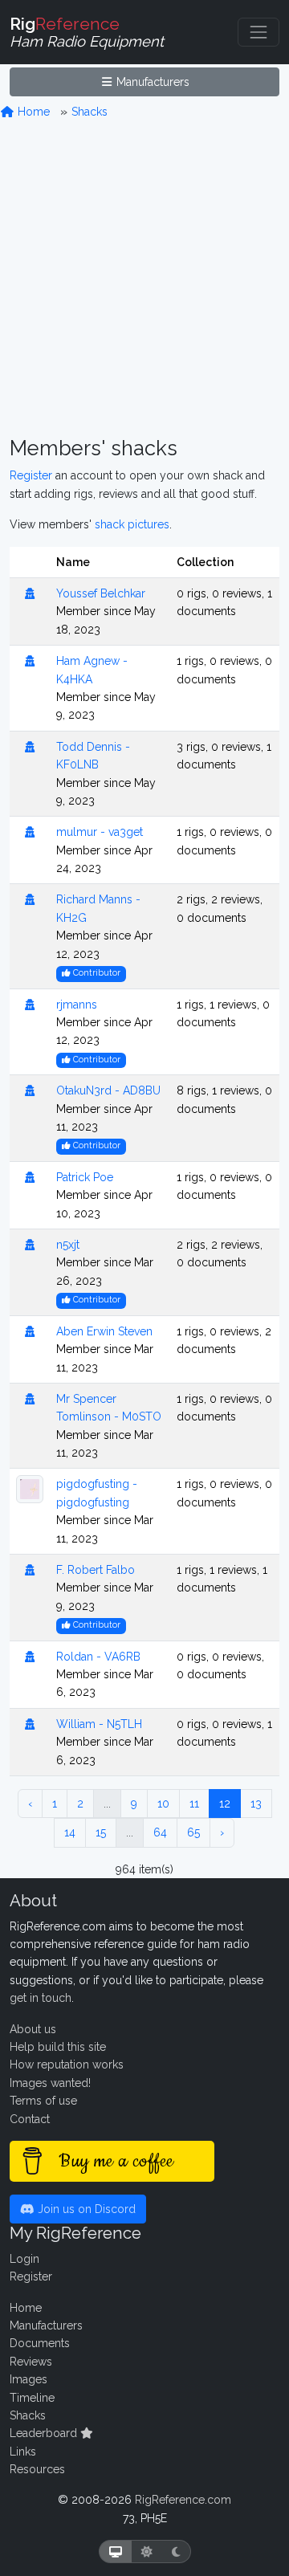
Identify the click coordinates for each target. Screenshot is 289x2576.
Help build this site (58, 2047)
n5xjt (68, 1245)
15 (101, 1832)
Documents (40, 2343)
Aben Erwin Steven (104, 1331)
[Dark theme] (176, 2552)
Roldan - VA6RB (98, 1657)
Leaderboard (45, 2433)
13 (256, 1804)
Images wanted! (50, 2083)
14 (70, 1832)
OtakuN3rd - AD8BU (108, 1090)
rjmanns (77, 1005)
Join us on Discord (85, 2209)
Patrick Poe (85, 1177)
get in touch (41, 1998)
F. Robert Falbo (96, 1570)
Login (24, 2259)
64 (160, 1832)
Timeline (32, 2398)
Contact (30, 2119)
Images (28, 2379)
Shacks (90, 112)
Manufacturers (151, 82)
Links (23, 2452)
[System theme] (116, 2552)
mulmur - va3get (100, 832)
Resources (37, 2469)
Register (31, 475)
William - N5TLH (99, 1724)
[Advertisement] (144, 279)
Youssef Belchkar (101, 593)
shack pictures (132, 524)
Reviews (31, 2362)
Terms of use (43, 2101)
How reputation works (67, 2064)
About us (33, 2029)
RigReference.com (183, 2500)
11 (194, 1804)
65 (193, 1832)
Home (32, 112)
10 (163, 1804)
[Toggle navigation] (258, 32)
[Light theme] (147, 2552)
